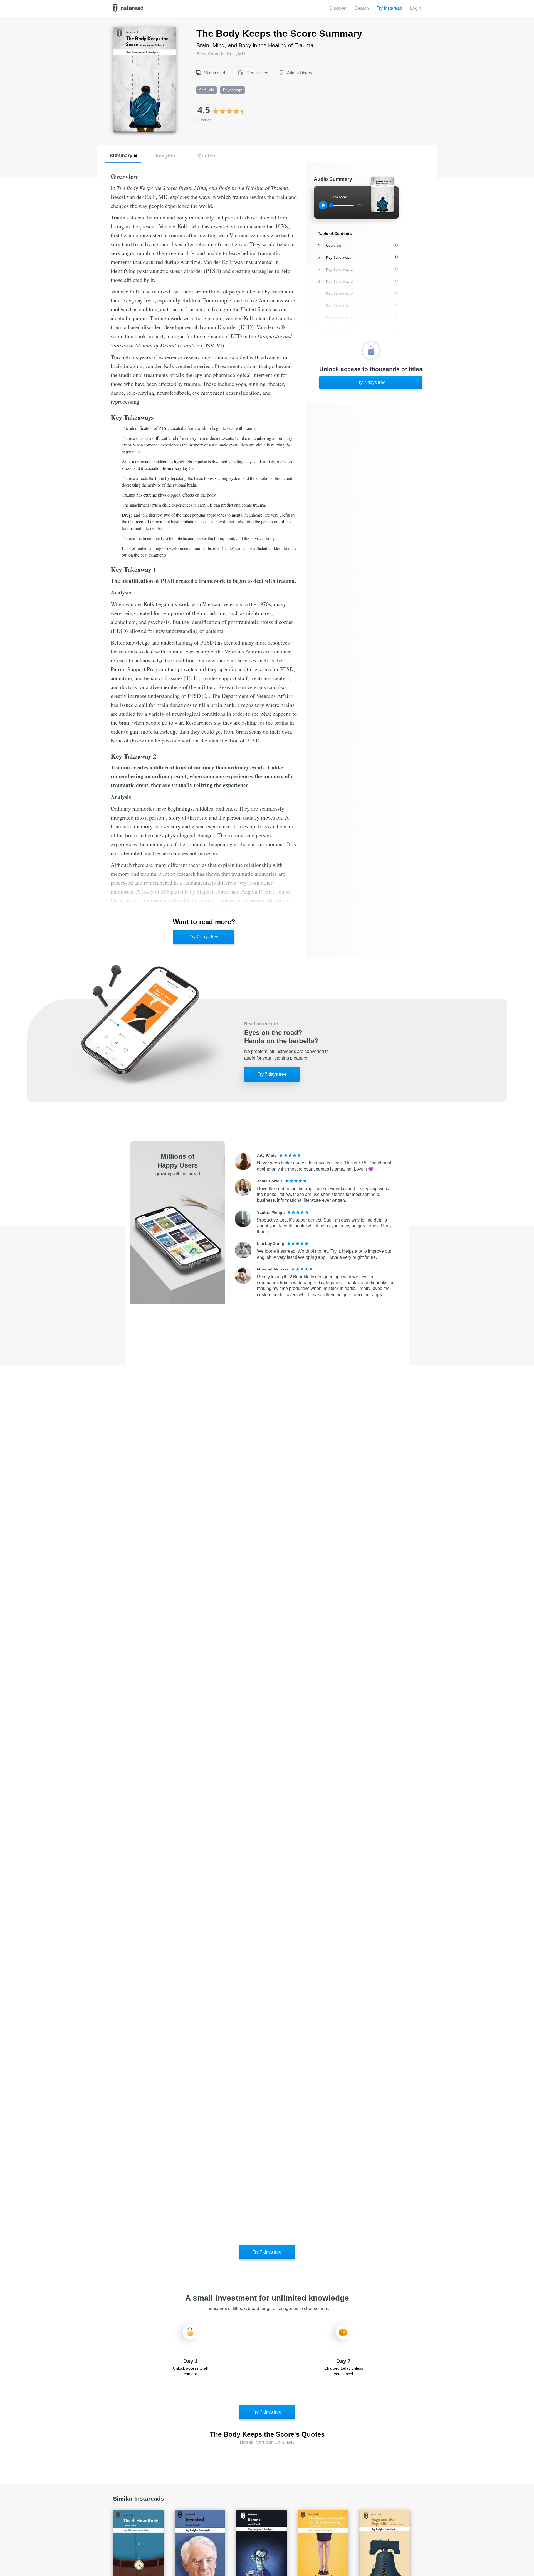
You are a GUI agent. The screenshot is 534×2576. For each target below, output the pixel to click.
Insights (165, 156)
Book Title (123, 30)
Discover (338, 8)
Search (362, 8)
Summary (121, 155)
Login (416, 8)
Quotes (206, 156)
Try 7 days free (204, 937)
